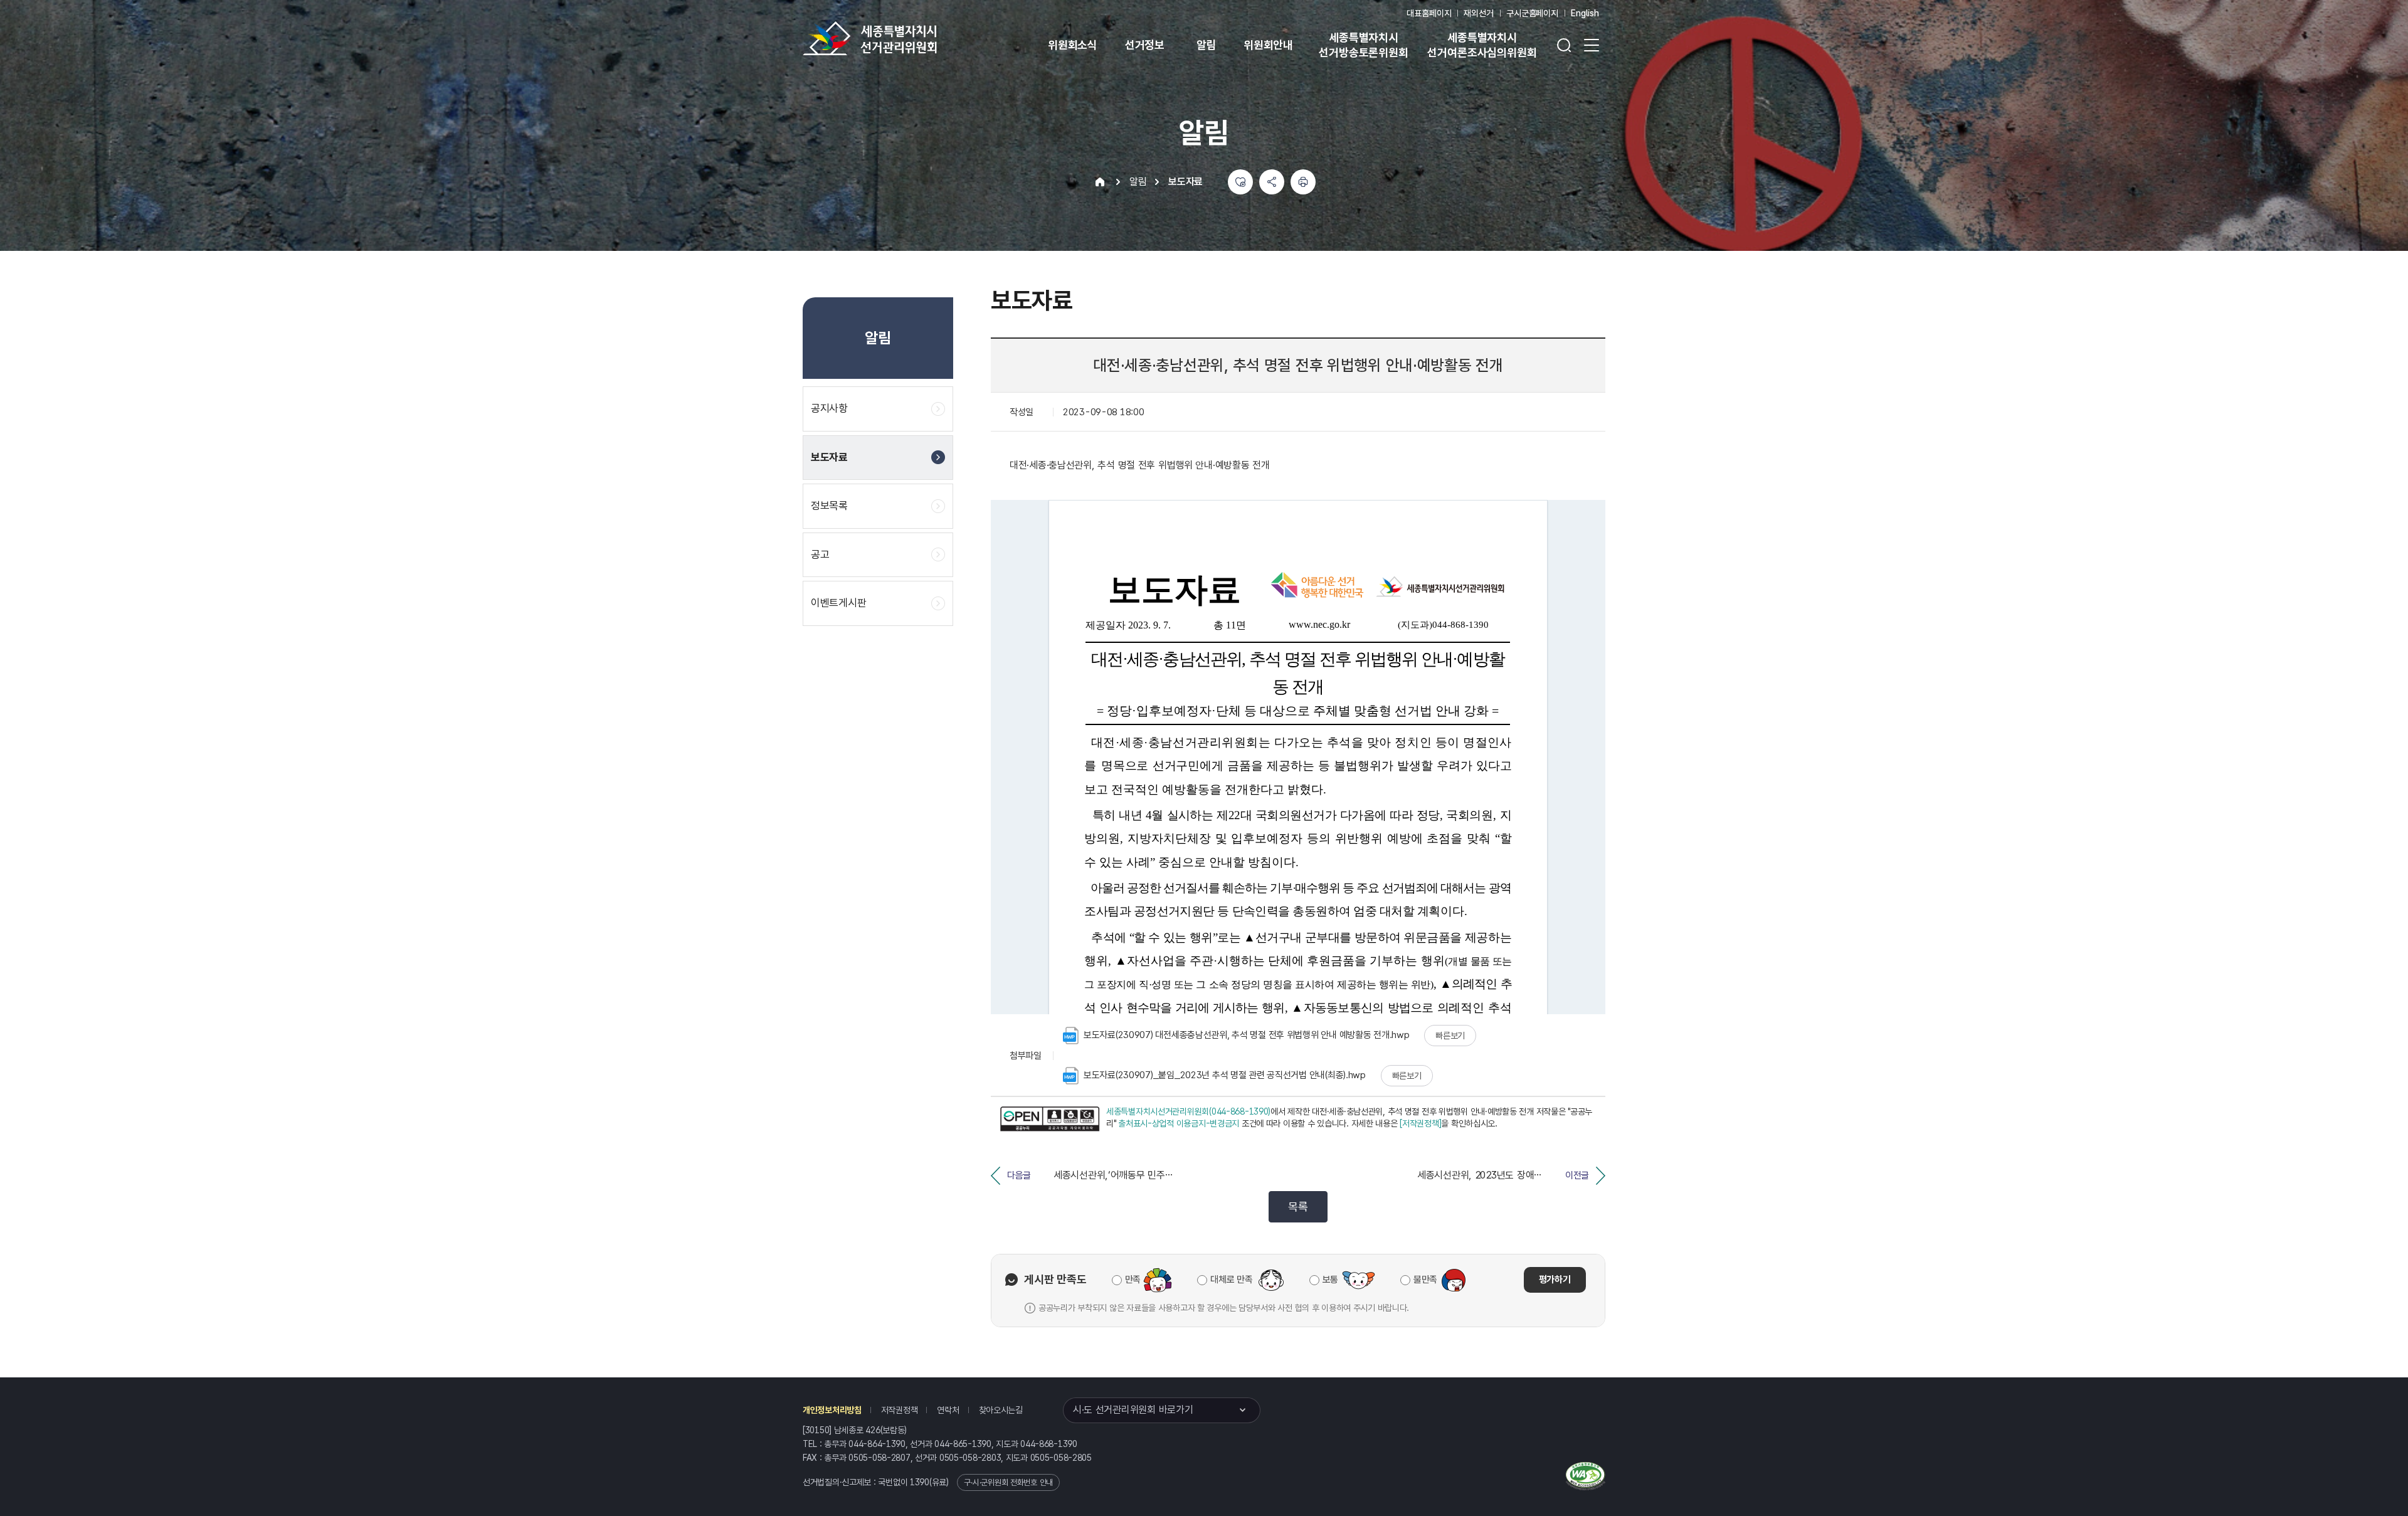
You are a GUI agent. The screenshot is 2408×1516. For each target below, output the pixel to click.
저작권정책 (900, 1410)
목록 (1298, 1206)
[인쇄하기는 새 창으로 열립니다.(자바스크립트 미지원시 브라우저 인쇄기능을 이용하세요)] (1303, 182)
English (1585, 13)
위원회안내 (1268, 45)
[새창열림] (1050, 1119)
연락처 (948, 1410)
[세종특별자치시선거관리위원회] (909, 38)
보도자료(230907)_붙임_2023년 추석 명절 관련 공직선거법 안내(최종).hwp (1225, 1075)
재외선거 (1478, 13)
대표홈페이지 (1429, 13)
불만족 (1425, 1280)
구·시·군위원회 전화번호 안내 (1008, 1482)
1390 (920, 1482)
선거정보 (1145, 45)
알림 (1207, 45)
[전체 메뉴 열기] (1592, 45)
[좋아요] (1240, 182)
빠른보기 (1450, 1036)
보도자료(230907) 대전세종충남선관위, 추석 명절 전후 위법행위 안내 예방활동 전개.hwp (1246, 1035)
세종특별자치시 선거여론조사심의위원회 (1482, 45)
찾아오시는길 (1001, 1410)
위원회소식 (1073, 45)
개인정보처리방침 (832, 1410)
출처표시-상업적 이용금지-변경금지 (1179, 1123)
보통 (1330, 1280)
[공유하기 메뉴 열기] (1272, 182)
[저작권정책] (1420, 1123)
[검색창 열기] (1564, 45)
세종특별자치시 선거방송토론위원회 (1363, 45)
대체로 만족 (1231, 1280)
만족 (1133, 1280)
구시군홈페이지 (1532, 13)
